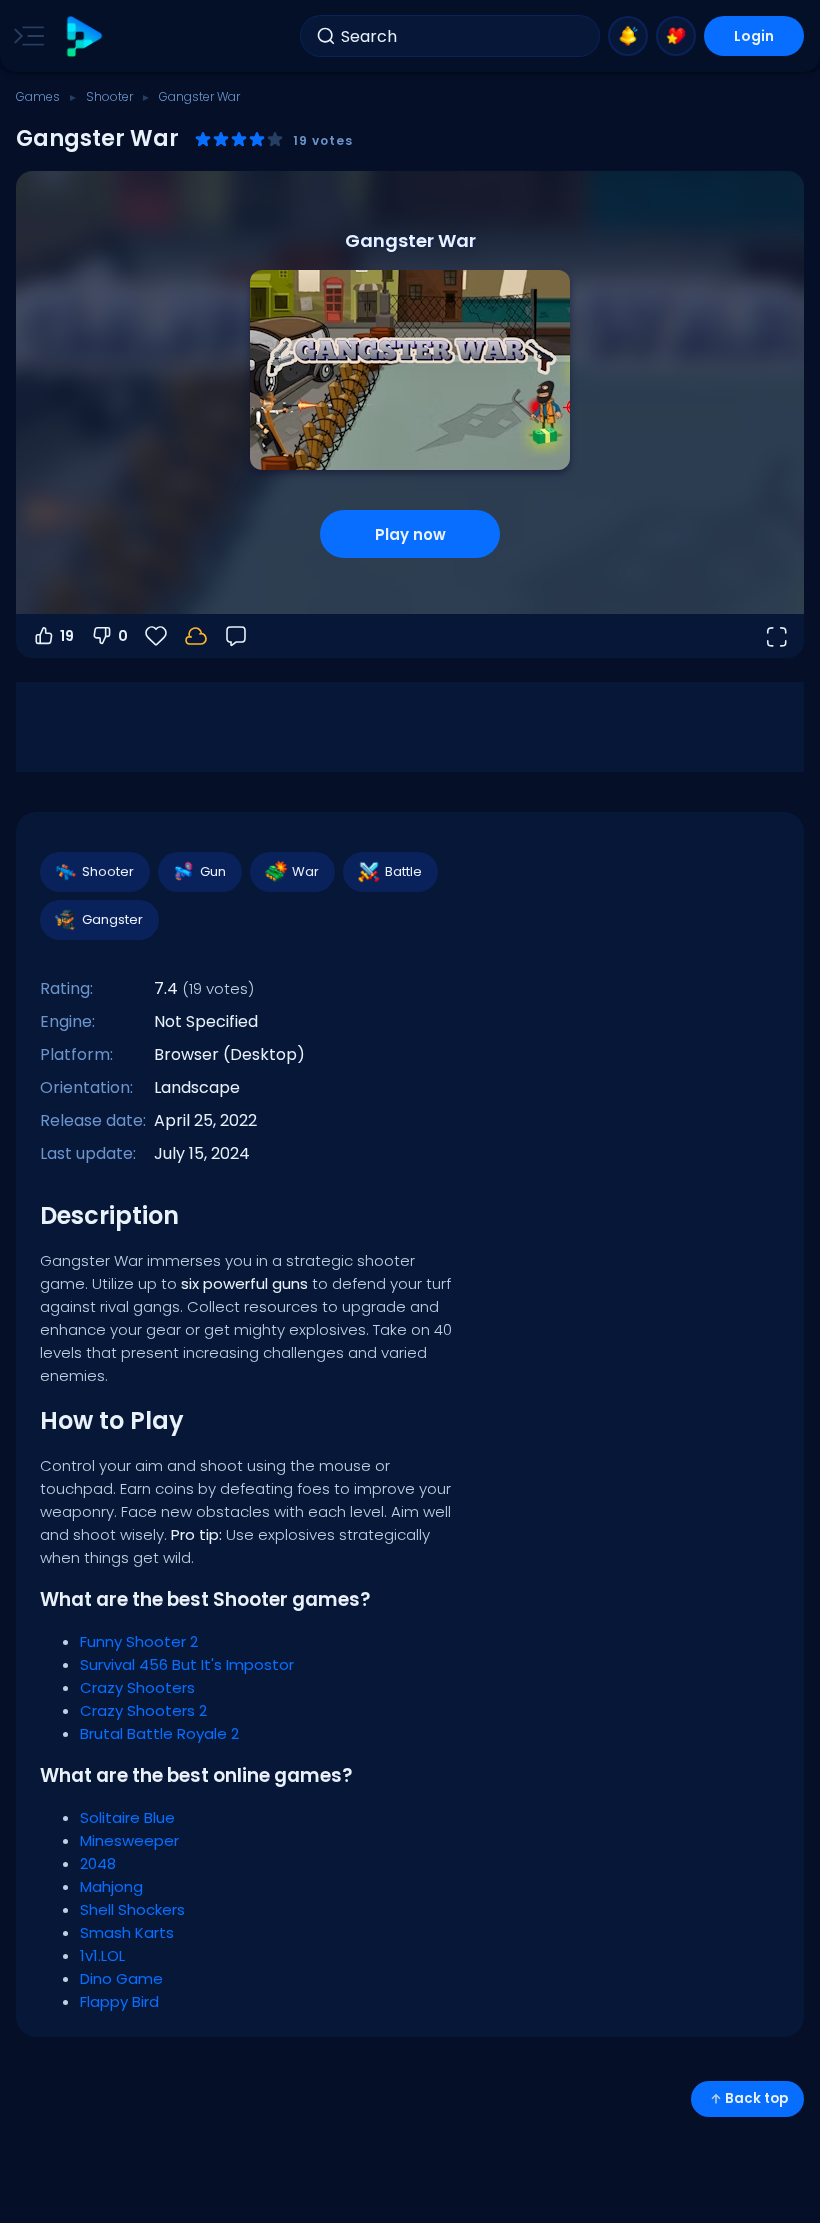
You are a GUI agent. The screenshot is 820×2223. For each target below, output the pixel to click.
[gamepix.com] (83, 36)
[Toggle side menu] (25, 36)
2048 (98, 1863)
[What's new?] (628, 36)
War (305, 871)
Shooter (109, 96)
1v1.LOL (102, 1955)
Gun (213, 871)
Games (38, 96)
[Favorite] (676, 36)
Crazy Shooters (137, 1687)
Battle (403, 871)
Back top (756, 2098)
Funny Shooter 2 (139, 1641)
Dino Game (121, 1978)
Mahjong (111, 1886)
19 (67, 636)
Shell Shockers (132, 1909)
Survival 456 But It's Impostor (187, 1664)
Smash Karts (127, 1932)
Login (754, 36)
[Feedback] (236, 636)
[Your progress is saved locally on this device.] (196, 636)
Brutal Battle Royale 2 (159, 1733)
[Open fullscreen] (776, 636)
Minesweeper (129, 1840)
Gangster (112, 919)
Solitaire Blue (127, 1817)
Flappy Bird (119, 2001)
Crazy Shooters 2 (143, 1710)
